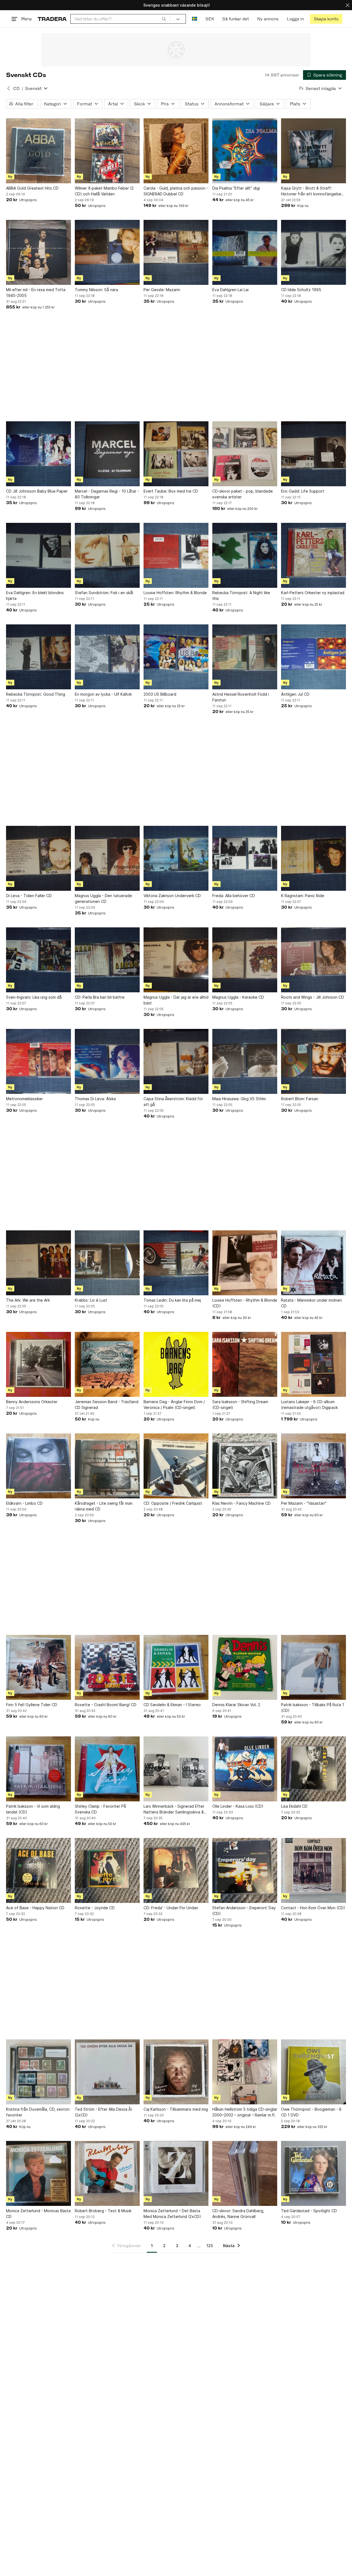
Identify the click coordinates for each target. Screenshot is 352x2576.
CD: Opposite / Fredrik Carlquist (173, 1503)
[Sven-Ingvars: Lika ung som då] (38, 960)
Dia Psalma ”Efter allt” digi (236, 188)
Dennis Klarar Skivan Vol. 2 (236, 1705)
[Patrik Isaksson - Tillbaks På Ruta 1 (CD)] (313, 1667)
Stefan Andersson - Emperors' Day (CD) (244, 1911)
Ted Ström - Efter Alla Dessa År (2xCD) (104, 2112)
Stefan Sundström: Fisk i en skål (104, 593)
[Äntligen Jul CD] (313, 657)
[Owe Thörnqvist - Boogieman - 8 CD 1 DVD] (313, 2072)
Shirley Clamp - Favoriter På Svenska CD (100, 1809)
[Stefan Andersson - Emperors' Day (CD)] (245, 1870)
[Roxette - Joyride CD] (107, 1870)
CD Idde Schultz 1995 (301, 290)
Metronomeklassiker (24, 1099)
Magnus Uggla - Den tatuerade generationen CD (103, 898)
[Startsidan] (52, 19)
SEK (210, 19)
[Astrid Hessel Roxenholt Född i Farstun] (245, 657)
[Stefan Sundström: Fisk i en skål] (107, 555)
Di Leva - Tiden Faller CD (29, 896)
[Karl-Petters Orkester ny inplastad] (313, 555)
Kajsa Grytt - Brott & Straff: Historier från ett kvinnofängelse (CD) (311, 191)
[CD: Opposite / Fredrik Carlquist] (176, 1466)
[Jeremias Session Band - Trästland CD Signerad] (107, 1364)
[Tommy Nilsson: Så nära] (107, 252)
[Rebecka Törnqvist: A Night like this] (245, 555)
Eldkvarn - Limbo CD (24, 1503)
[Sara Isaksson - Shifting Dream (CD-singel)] (245, 1364)
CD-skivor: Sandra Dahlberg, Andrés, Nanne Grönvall (238, 2214)
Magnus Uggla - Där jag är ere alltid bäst (176, 1000)
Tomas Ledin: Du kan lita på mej (172, 1300)
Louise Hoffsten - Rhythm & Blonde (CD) (245, 1303)
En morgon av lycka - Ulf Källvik (103, 694)
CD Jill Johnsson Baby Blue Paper (37, 491)
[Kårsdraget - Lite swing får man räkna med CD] (107, 1466)
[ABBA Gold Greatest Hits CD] (38, 151)
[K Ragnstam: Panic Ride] (313, 858)
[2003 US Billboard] (176, 657)
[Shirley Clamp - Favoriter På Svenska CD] (107, 1769)
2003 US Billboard (160, 694)
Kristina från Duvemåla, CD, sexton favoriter (38, 2112)
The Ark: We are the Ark (28, 1300)
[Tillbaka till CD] (9, 88)
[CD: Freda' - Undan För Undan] (176, 1870)
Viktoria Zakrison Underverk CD (172, 896)
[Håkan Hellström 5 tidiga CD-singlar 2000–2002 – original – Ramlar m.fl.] (245, 2072)
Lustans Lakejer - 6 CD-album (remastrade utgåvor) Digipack (309, 1405)
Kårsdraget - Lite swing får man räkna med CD (104, 1506)
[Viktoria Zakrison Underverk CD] (176, 858)
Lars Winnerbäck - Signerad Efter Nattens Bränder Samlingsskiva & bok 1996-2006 (174, 1809)
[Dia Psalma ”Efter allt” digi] (245, 151)
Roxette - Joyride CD (95, 1908)
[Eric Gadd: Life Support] (313, 454)
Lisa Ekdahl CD (294, 1806)
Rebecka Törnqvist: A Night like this (241, 595)
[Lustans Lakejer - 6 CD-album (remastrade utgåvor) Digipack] (313, 1364)
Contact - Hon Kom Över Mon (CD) (313, 1908)
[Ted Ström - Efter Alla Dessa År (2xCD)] (107, 2072)
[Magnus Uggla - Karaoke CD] (245, 960)
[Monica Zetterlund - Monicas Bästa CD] (38, 2173)
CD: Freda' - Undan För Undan (171, 1908)
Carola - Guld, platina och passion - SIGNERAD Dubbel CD (176, 191)
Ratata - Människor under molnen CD (311, 1303)
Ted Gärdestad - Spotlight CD (309, 2211)
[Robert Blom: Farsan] (313, 1061)
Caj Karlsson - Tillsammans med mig (176, 2109)
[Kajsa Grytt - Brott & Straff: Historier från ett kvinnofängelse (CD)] (313, 151)
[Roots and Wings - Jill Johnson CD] (313, 960)
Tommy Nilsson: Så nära (96, 290)
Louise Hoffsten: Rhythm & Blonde (175, 593)
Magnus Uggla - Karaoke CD (238, 997)
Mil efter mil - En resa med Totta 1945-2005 (36, 293)
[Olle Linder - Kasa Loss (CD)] (245, 1769)
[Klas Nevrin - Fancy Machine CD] (245, 1466)
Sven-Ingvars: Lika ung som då (34, 997)
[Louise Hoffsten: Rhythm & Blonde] (176, 555)
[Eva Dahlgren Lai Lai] (245, 252)
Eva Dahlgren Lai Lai (230, 290)
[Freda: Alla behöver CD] (245, 858)
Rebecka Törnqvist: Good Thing (36, 694)
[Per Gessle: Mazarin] (176, 252)
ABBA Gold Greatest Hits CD (32, 188)
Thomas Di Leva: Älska (95, 1099)
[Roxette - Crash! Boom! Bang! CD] (107, 1667)
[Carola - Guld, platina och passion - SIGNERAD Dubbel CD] (176, 151)
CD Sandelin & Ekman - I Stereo (172, 1705)
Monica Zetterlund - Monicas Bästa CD (38, 2214)
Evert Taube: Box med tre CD (171, 491)
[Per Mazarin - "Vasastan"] (313, 1466)
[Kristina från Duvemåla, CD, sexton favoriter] (38, 2072)
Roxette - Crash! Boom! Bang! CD (106, 1705)
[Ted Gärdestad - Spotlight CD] (313, 2173)
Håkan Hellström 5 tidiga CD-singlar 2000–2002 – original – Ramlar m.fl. (245, 2112)
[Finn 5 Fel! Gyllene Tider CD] (38, 1667)
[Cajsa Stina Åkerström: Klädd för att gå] (176, 1061)
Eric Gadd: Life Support (303, 491)
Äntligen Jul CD (295, 694)
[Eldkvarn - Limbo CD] (38, 1466)
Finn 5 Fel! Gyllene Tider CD (32, 1705)
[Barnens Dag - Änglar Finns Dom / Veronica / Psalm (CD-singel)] (176, 1364)
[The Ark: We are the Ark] (38, 1263)
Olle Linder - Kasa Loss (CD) (238, 1806)
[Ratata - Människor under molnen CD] (313, 1263)
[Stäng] (348, 5)
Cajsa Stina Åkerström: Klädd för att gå (173, 1102)
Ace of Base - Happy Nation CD (35, 1908)
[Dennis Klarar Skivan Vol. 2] (245, 1667)
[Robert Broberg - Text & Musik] (107, 2173)
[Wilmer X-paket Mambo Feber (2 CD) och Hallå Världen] (107, 151)
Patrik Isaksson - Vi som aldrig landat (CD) (33, 1809)
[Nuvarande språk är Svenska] (195, 19)
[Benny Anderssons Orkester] (38, 1364)
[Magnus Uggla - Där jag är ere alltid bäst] (176, 960)
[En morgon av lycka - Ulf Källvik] (107, 657)
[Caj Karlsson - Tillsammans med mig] (176, 2072)
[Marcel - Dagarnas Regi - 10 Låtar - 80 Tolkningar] (107, 454)
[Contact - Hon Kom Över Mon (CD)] (313, 1870)
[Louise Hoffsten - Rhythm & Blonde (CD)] (245, 1263)
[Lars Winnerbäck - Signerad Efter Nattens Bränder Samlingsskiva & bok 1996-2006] (176, 1769)
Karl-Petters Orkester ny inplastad (313, 593)
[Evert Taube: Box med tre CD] (176, 454)
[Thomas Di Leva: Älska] (107, 1061)
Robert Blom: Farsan (300, 1099)
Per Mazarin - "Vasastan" (304, 1503)
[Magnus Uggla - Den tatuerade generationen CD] (107, 858)
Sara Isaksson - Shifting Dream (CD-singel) (240, 1405)
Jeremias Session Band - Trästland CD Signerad (107, 1405)
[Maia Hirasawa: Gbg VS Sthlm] (245, 1061)
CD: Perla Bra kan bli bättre (100, 997)
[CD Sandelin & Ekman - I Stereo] (176, 1667)
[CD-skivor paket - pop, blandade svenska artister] (245, 454)
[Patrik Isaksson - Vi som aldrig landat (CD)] (38, 1769)
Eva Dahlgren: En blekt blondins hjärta (35, 595)
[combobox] (120, 19)
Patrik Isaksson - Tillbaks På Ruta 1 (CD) (313, 1708)
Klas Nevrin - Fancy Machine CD (241, 1503)
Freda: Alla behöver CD (234, 896)
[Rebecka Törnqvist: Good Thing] (38, 657)
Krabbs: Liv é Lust (91, 1300)
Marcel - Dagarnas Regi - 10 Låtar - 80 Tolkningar (107, 494)
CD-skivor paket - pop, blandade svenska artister (243, 494)
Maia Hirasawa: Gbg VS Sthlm (239, 1099)
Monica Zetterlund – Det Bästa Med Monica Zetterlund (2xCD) (172, 2214)
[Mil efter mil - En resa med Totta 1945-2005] (38, 252)
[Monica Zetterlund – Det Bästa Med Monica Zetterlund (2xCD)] (176, 2173)
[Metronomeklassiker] (38, 1061)
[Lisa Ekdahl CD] (313, 1769)
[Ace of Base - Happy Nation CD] (38, 1870)
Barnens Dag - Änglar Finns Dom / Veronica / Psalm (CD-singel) (174, 1405)
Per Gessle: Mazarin (162, 290)
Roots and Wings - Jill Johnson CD (313, 997)
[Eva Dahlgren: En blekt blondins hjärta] (38, 555)
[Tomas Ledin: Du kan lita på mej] (176, 1263)
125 (210, 2246)
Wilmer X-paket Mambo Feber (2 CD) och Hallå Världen (104, 191)
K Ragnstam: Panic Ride (303, 896)
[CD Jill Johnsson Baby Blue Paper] (38, 454)
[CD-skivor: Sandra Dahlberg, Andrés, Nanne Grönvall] (245, 2173)
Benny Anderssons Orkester (32, 1402)
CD (16, 88)
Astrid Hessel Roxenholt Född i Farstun (241, 697)
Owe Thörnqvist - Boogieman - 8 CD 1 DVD (311, 2112)
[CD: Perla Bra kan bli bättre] (107, 960)
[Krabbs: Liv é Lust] (107, 1263)
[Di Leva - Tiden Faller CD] (38, 858)
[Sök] (164, 19)
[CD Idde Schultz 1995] (313, 252)
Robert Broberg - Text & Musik (103, 2211)
